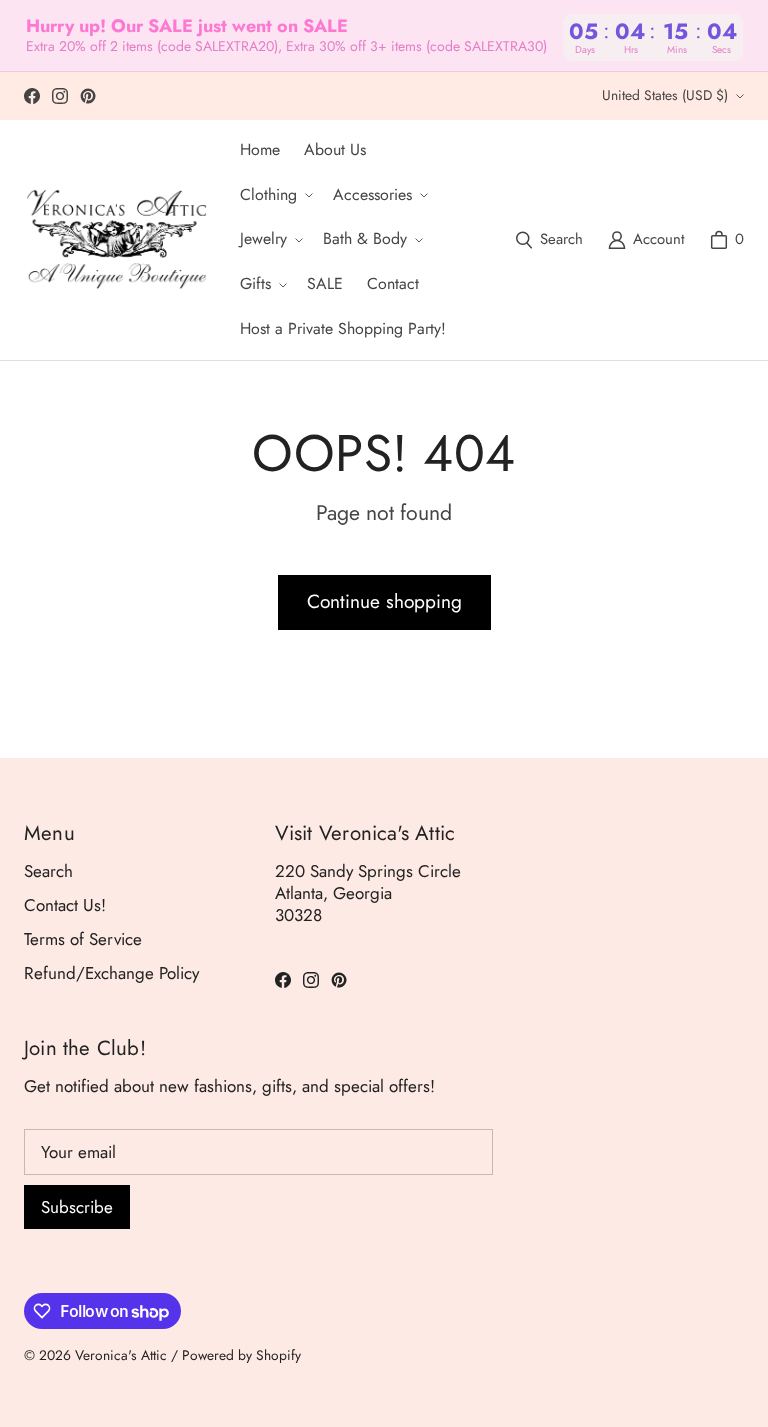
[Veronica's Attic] (116, 239)
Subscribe (77, 1207)
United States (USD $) (665, 95)
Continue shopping (384, 601)
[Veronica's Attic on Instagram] (60, 96)
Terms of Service (83, 939)
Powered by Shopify (241, 1355)
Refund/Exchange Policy (111, 973)
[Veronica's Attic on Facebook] (32, 96)
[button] (274, 195)
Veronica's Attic (121, 1355)
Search (48, 871)
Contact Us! (65, 905)
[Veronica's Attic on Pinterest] (88, 96)
